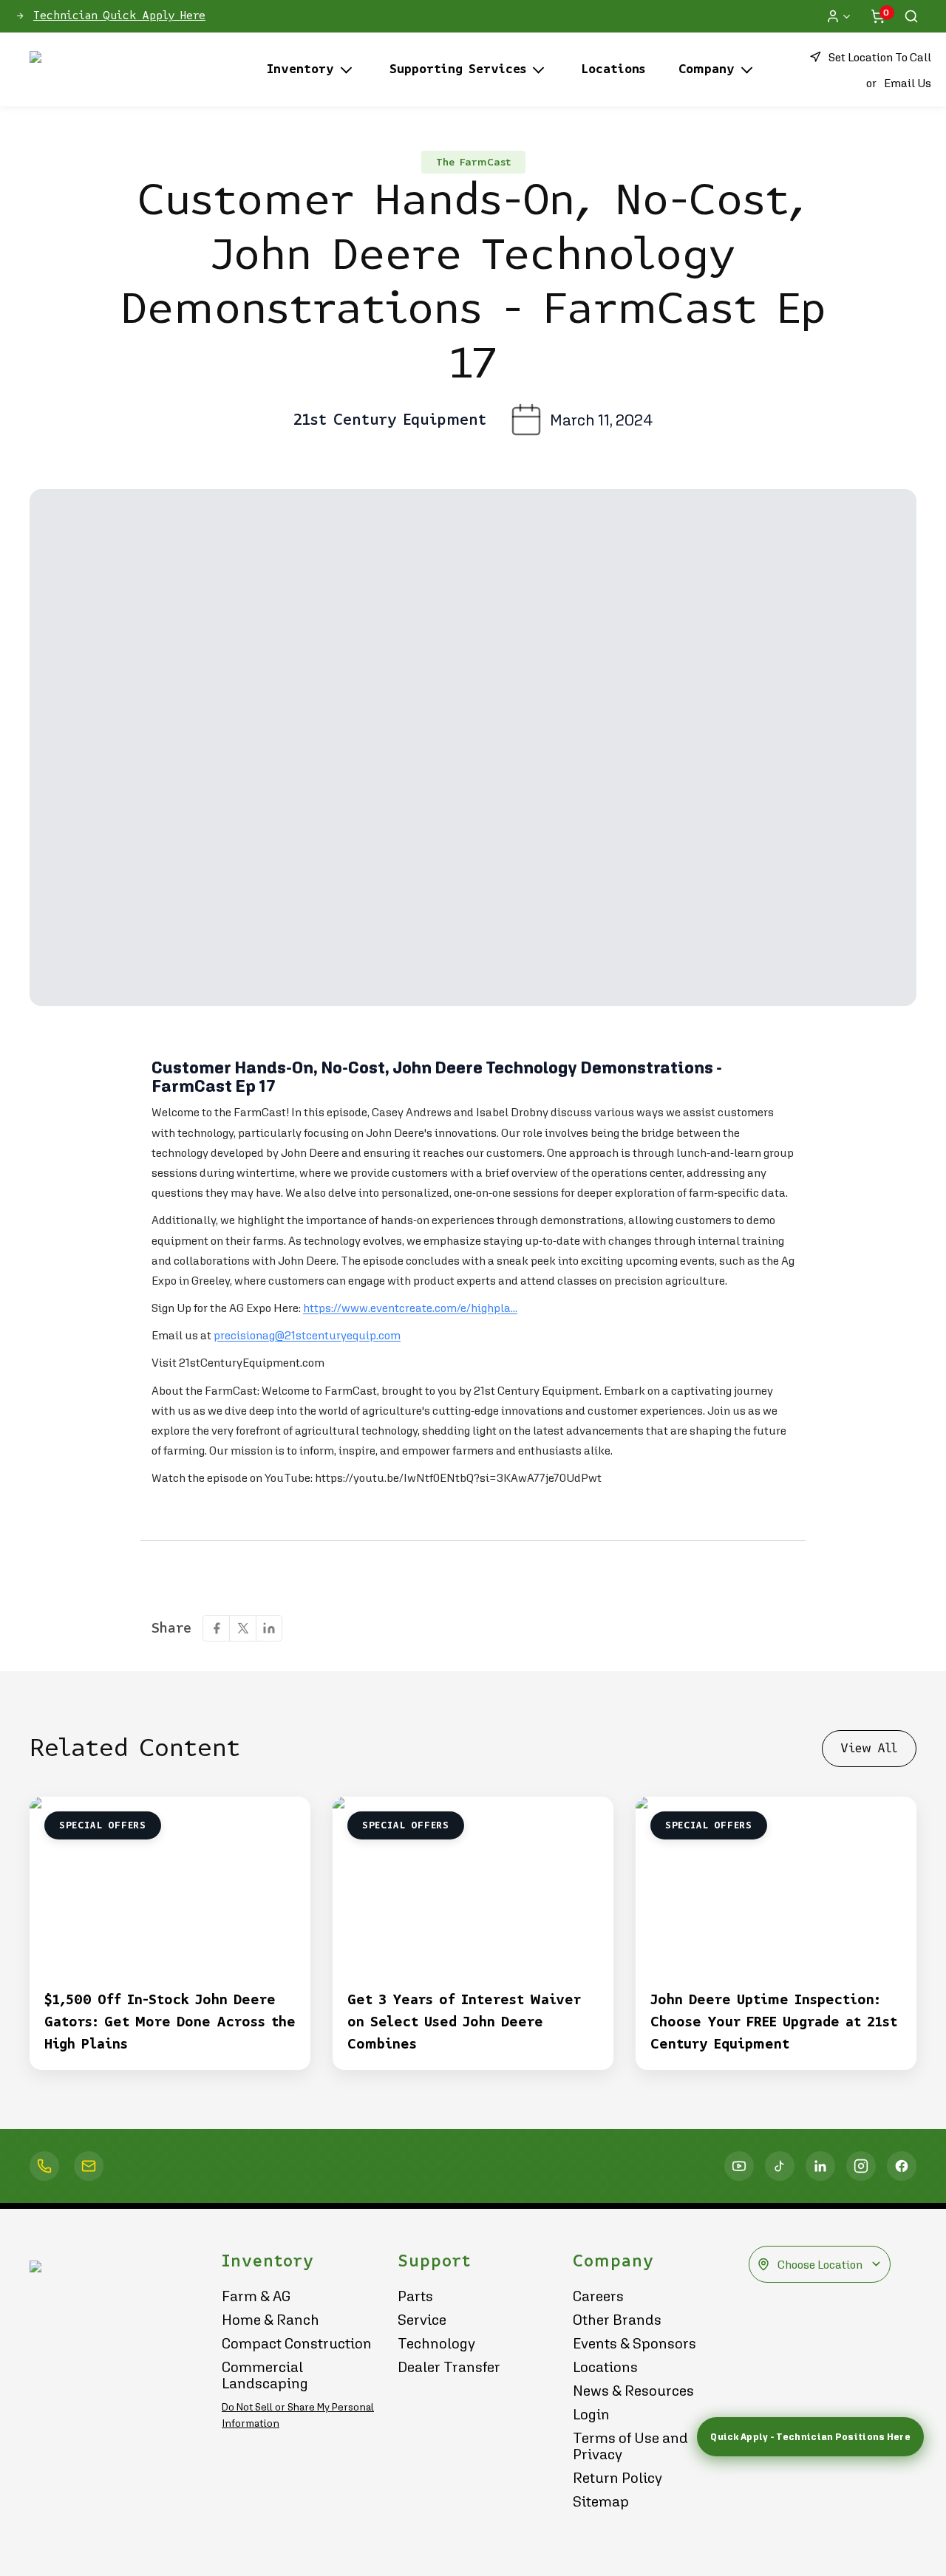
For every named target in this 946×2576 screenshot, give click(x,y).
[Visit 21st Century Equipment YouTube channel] (739, 2166)
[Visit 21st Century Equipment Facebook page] (902, 2166)
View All (869, 1748)
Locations (613, 69)
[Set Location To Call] (44, 2166)
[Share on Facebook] (216, 1628)
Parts (415, 2296)
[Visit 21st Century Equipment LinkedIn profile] (820, 2166)
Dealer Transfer (449, 2367)
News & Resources (633, 2391)
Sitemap (601, 2501)
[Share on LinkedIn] (269, 1628)
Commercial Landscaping (265, 2375)
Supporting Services (458, 69)
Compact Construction (297, 2343)
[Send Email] (89, 2166)
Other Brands (617, 2320)
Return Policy (617, 2478)
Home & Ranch (270, 2320)
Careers (598, 2296)
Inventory (300, 69)
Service (422, 2320)
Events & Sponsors (634, 2343)
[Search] (911, 16)
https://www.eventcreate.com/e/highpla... (410, 1308)
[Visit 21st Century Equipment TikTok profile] (780, 2166)
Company (707, 69)
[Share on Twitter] (242, 1628)
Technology (436, 2343)
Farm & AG (256, 2296)
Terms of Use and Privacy (630, 2446)
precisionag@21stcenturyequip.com (307, 1335)
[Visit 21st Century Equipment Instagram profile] (861, 2166)
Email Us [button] (908, 83)
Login (591, 2414)
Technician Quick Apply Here (119, 16)
